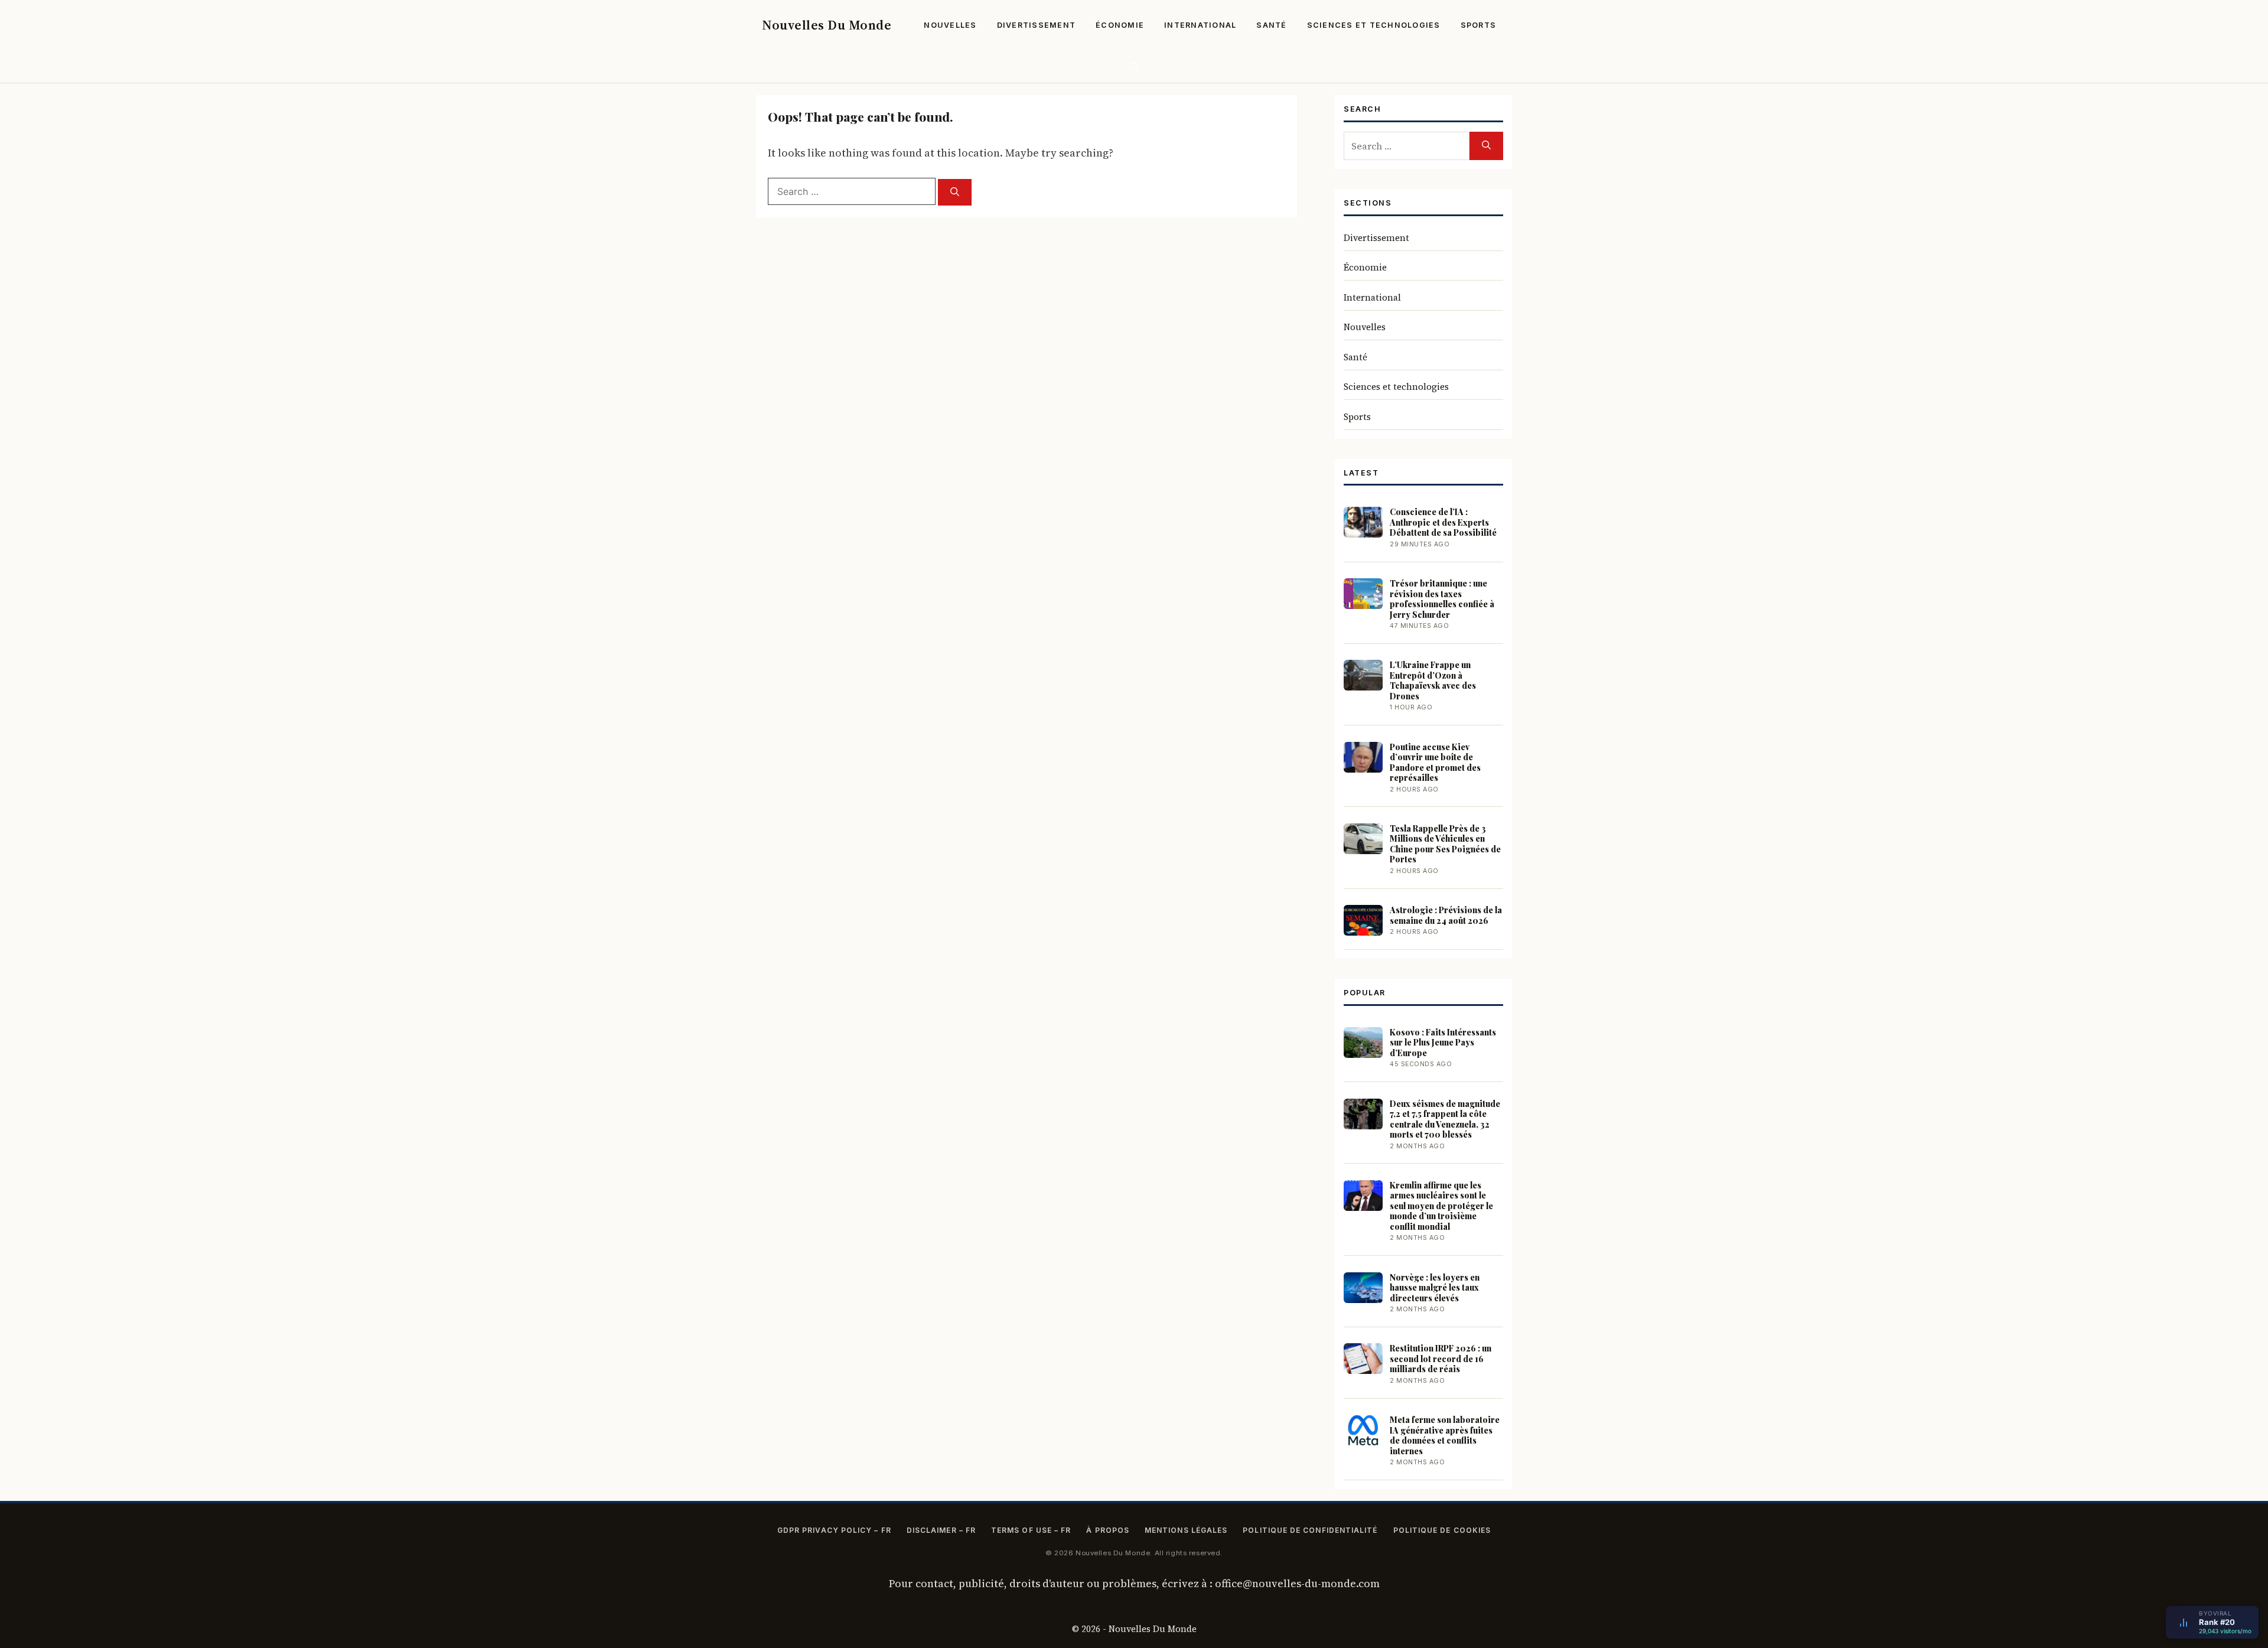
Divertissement (1037, 25)
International (1200, 25)
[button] (1134, 66)
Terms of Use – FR (1031, 1530)
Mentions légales (1186, 1530)
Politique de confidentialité (1310, 1530)
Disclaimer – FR (941, 1530)
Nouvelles (950, 25)
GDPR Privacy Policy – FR (834, 1530)
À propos (1108, 1530)
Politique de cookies (1442, 1530)
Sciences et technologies (1374, 25)
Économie (1120, 25)
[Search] (955, 192)
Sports (1479, 25)
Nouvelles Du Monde (827, 25)
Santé (1271, 25)
